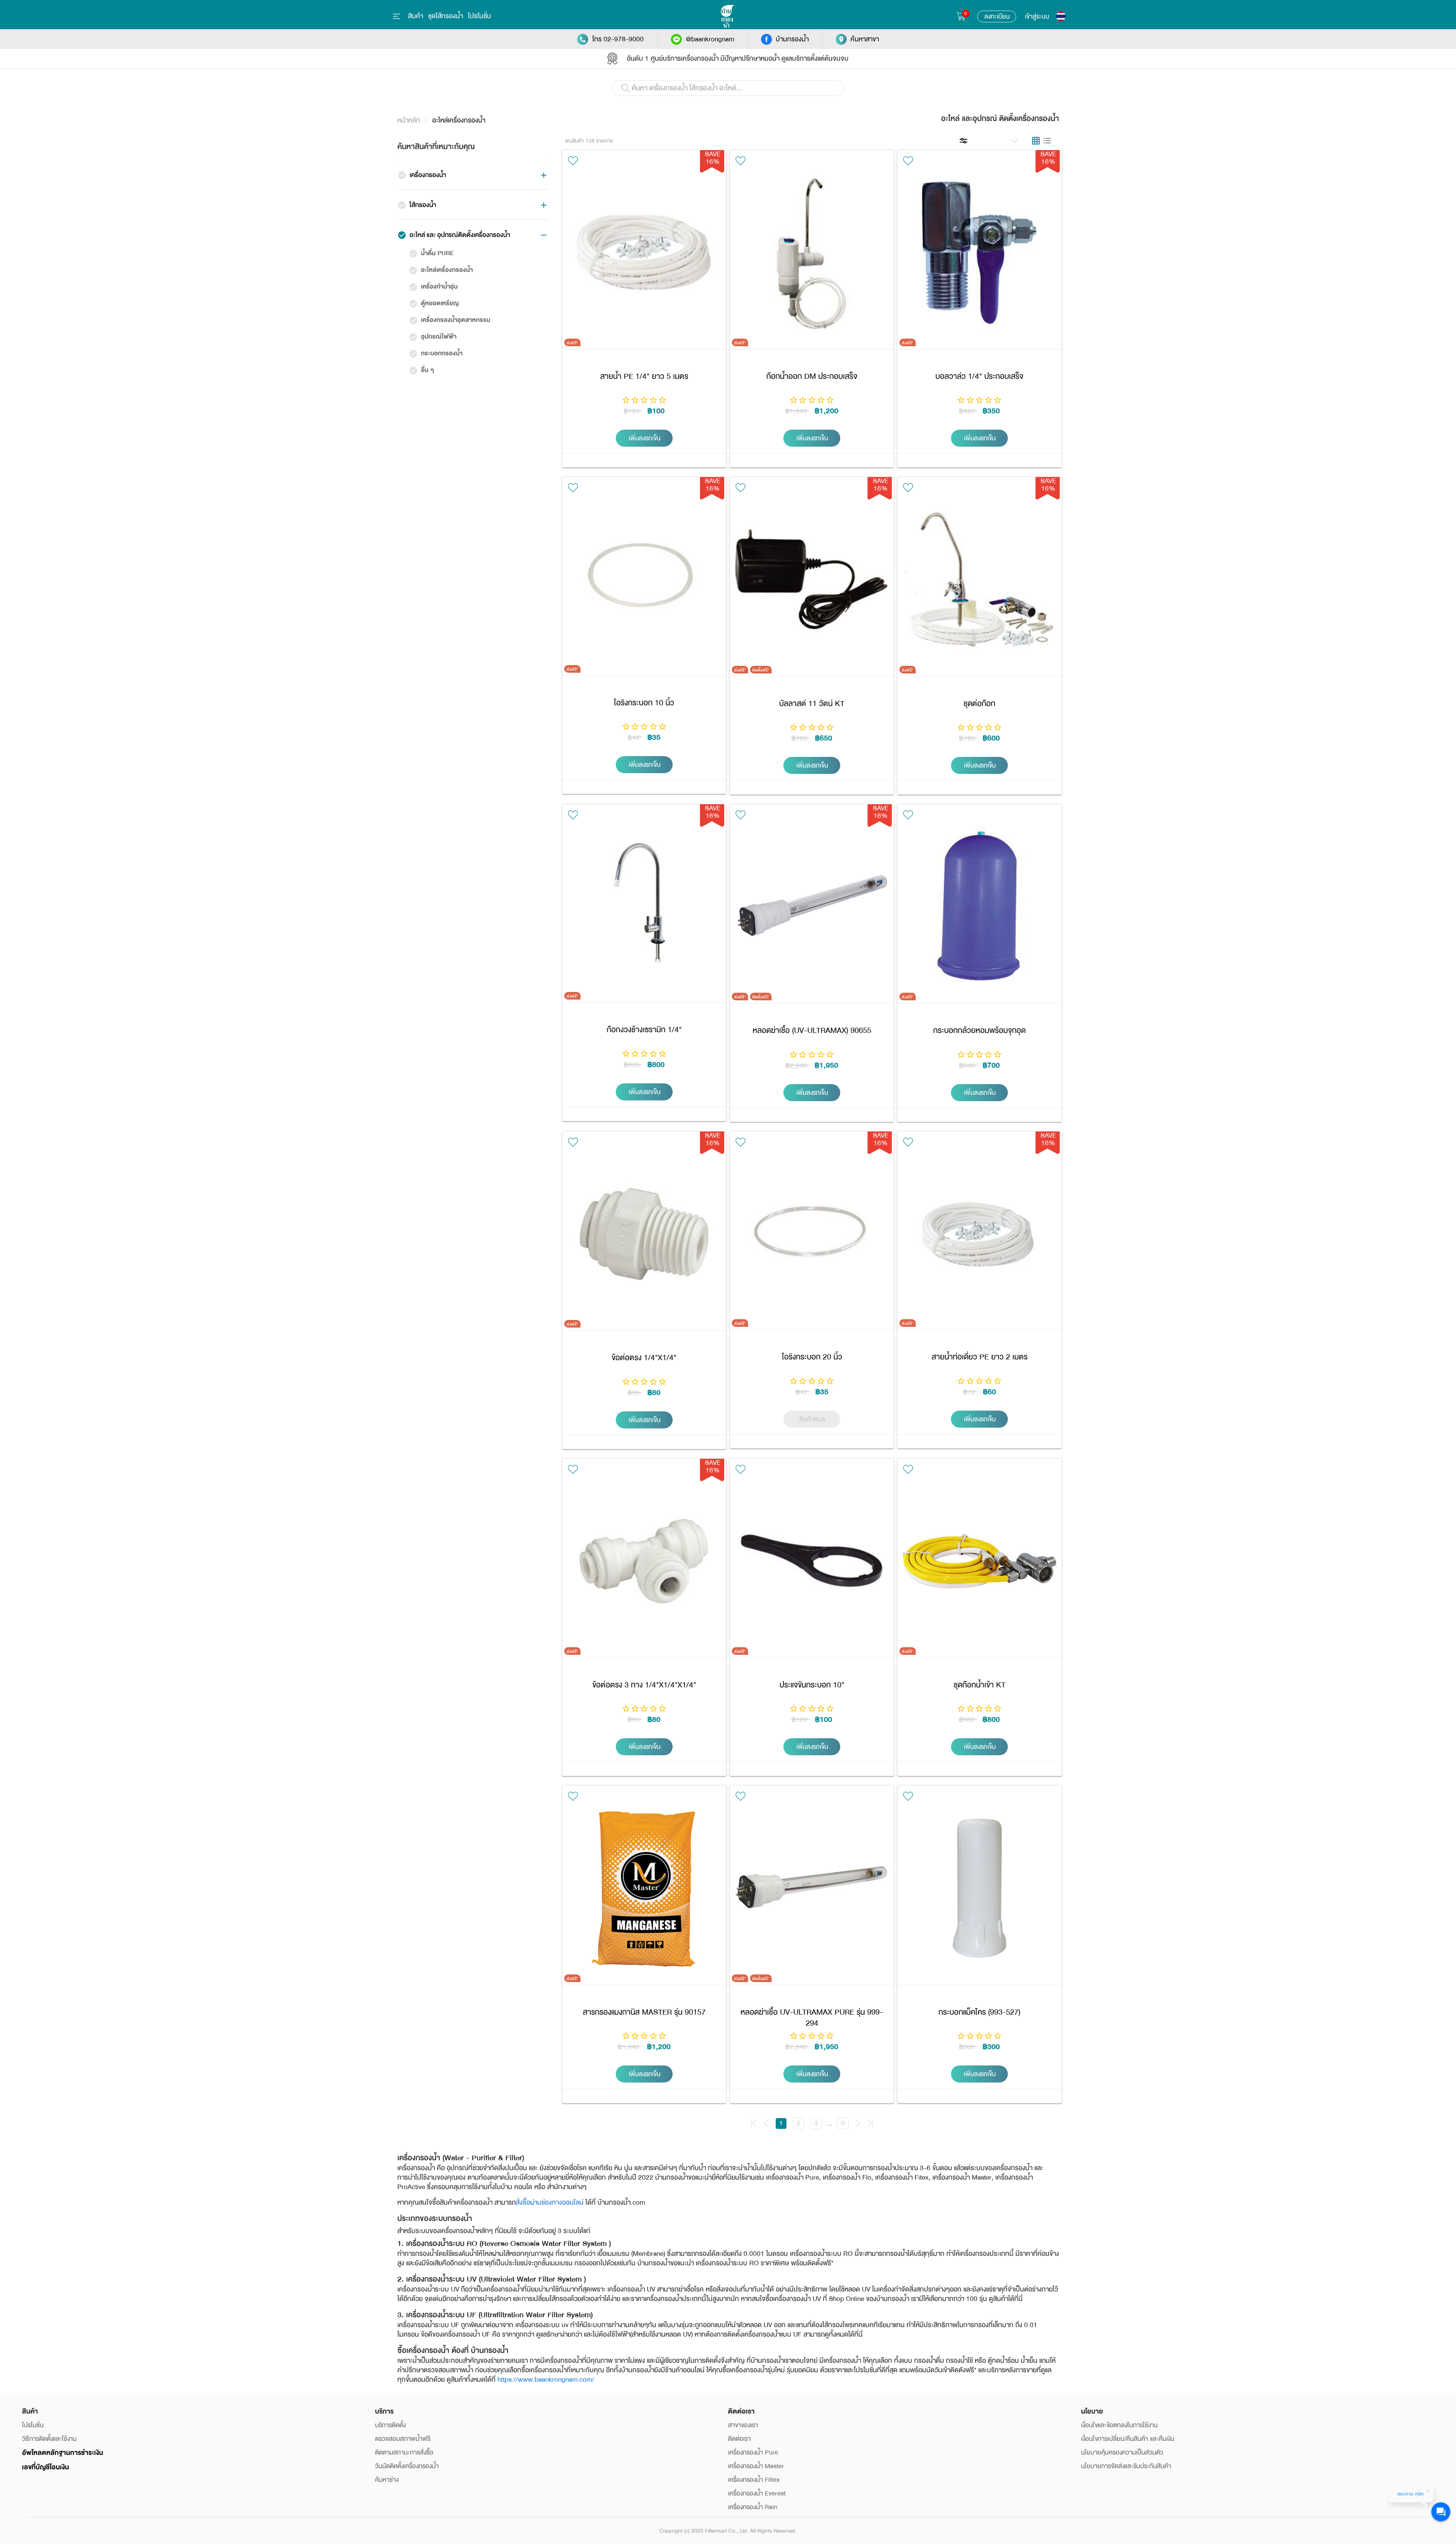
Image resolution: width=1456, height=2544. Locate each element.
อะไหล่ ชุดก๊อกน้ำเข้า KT (979, 1561)
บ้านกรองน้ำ (792, 39)
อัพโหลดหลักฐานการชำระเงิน (63, 2453)
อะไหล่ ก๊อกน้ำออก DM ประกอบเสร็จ (812, 253)
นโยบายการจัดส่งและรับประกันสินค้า (1126, 2466)
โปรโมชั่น (479, 16)
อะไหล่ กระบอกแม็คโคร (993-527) (979, 1888)
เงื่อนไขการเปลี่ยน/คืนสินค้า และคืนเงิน (1128, 2439)
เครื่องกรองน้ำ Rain (753, 2507)
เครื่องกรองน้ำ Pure (753, 2452)
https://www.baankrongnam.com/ (546, 2379)
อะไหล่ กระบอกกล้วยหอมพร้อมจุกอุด (979, 907)
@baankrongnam (710, 39)
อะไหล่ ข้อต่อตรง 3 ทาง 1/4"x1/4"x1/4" (644, 1561)
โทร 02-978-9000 (618, 39)
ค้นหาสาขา (865, 39)
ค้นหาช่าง (387, 2480)
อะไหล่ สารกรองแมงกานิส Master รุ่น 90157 (644, 1888)
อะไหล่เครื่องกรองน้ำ (459, 120)
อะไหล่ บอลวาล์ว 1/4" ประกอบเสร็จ (979, 253)
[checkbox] (402, 175)
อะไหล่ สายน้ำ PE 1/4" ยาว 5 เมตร (644, 253)
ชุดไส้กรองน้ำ (446, 16)
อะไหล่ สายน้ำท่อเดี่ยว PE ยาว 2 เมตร (979, 1234)
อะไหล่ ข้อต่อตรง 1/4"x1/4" (644, 1234)
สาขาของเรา (743, 2425)
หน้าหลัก (409, 120)
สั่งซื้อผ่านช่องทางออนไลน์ (550, 2202)
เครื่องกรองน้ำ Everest (757, 2493)
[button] (996, 140)
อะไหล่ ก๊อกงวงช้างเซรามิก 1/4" (644, 907)
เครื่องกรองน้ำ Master (756, 2466)
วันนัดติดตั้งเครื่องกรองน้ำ (407, 2466)
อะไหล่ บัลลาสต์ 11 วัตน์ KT (812, 580)
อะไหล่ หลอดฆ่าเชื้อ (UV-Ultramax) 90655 (812, 907)
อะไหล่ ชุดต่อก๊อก (979, 580)
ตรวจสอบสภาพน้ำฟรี (403, 2439)
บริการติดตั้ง (390, 2425)
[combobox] (728, 91)
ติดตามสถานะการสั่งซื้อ (404, 2452)
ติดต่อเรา (739, 2439)
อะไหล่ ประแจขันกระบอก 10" (812, 1561)
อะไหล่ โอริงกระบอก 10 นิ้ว (644, 579)
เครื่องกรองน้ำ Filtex (754, 2480)
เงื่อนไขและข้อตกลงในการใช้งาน (1119, 2425)
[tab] (1036, 141)
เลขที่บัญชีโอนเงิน (45, 2467)
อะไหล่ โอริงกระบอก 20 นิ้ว (812, 1234)
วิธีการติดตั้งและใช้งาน (49, 2439)
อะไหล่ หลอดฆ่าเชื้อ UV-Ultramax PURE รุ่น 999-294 (812, 1888)
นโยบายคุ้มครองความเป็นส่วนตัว (1122, 2452)
